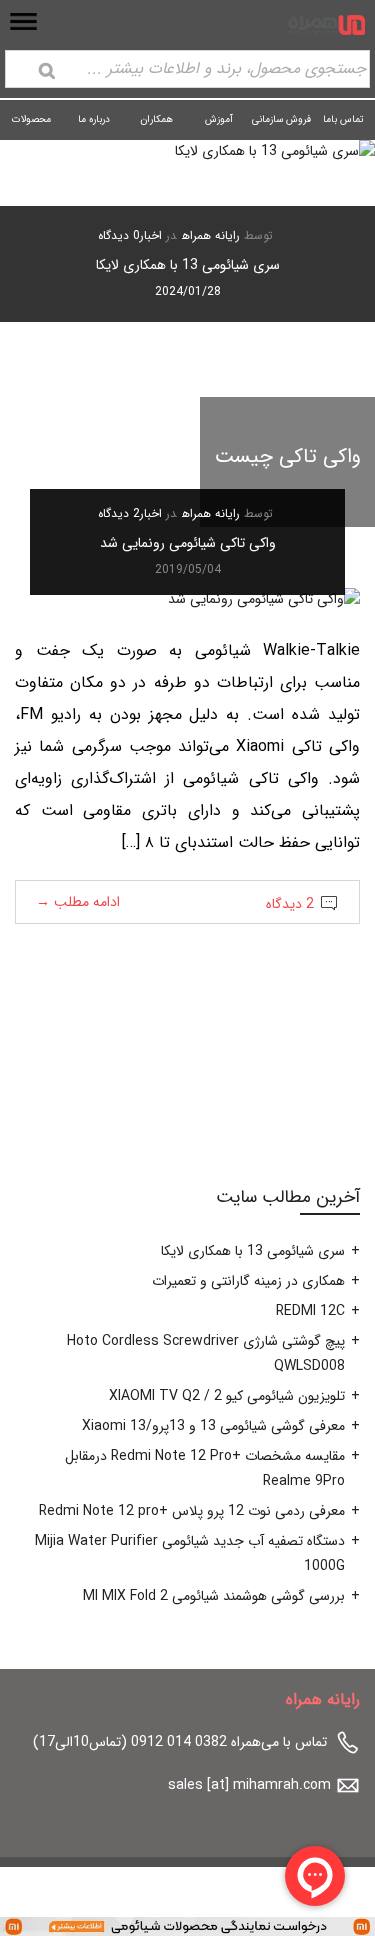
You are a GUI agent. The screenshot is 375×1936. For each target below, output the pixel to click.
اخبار (151, 235)
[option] (187, 231)
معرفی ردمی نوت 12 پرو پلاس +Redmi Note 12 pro (192, 1511)
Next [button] (49, 269)
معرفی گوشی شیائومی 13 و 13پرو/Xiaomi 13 (213, 1426)
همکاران (156, 119)
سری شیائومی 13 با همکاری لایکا (188, 265)
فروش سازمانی (281, 119)
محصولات (31, 119)
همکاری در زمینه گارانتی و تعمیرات (248, 1281)
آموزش (219, 119)
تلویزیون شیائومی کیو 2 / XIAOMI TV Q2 (227, 1396)
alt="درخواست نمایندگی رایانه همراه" (270, 1925)
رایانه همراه (211, 235)
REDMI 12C (310, 1311)
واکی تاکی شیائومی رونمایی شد (188, 543)
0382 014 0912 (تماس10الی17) (130, 1742)
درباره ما (94, 119)
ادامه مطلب (78, 902)
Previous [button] (326, 269)
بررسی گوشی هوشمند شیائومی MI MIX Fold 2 (214, 1596)
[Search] (47, 71)
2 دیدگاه (119, 513)
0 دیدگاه (119, 235)
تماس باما (343, 119)
